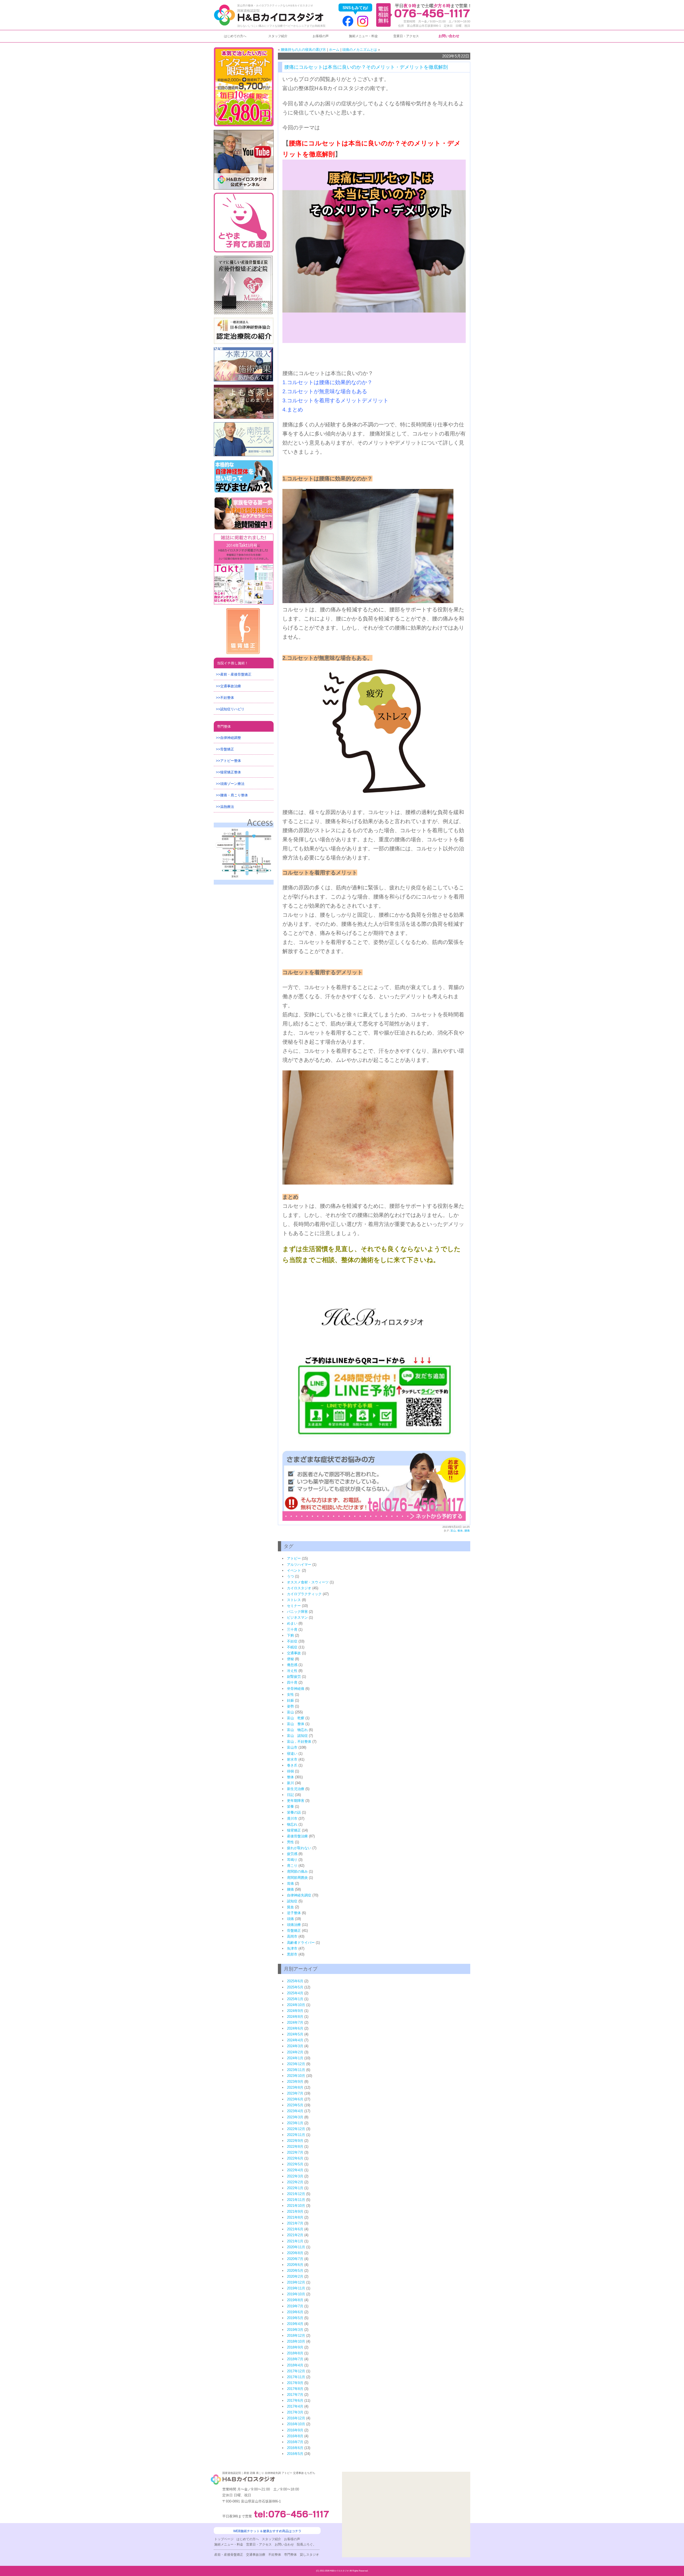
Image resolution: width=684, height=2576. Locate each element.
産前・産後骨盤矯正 (236, 674)
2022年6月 (295, 2158)
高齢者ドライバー (301, 1943)
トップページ (224, 2539)
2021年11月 (296, 2200)
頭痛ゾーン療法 (232, 784)
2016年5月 (295, 2454)
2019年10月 (296, 2294)
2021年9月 (295, 2211)
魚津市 (292, 1948)
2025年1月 (295, 1999)
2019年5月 (295, 2318)
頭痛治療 (294, 1925)
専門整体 (224, 726)
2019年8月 (295, 2300)
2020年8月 (295, 2253)
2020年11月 (296, 2247)
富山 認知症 (297, 1736)
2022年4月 (295, 2170)
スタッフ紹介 (278, 36)
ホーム (334, 50)
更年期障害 (296, 1801)
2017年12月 (296, 2371)
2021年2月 (295, 2235)
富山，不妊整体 (299, 1742)
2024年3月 (295, 2046)
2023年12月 (296, 2064)
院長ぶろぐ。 (306, 2544)
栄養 (290, 1806)
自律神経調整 (231, 738)
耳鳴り (292, 1860)
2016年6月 (295, 2448)
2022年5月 (295, 2164)
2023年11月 (296, 2070)
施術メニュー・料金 (363, 36)
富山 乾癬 (296, 1718)
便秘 (290, 1659)
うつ (290, 1576)
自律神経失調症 (299, 1895)
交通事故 (294, 1653)
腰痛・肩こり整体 (234, 795)
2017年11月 (296, 2377)
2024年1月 (295, 2058)
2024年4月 (295, 2040)
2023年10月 (296, 2076)
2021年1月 (295, 2241)
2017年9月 (295, 2383)
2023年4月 (295, 2111)
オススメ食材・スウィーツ (308, 1582)
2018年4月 (295, 2365)
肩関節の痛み (297, 1871)
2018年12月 (296, 2336)
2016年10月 (296, 2424)
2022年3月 (295, 2176)
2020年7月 (295, 2259)
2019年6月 (295, 2312)
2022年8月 (295, 2147)
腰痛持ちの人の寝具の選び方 (303, 50)
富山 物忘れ (297, 1730)
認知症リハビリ (232, 709)
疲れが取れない (299, 1848)
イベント (294, 1570)
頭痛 (290, 1919)
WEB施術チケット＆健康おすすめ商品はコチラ (267, 2531)
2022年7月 (295, 2152)
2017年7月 (295, 2395)
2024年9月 (295, 2011)
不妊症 (292, 1641)
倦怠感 (292, 1665)
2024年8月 (295, 2017)
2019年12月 (296, 2282)
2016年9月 (295, 2430)
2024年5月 (295, 2034)
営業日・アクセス (406, 36)
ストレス (294, 1600)
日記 (290, 1795)
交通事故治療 (231, 686)
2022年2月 (295, 2182)
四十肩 (292, 1682)
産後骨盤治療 (297, 1836)
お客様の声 (321, 36)
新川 (290, 1783)
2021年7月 (295, 2223)
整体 (460, 1531)
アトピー (294, 1558)
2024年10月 (296, 2005)
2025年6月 (295, 1981)
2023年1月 (295, 2123)
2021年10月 (296, 2206)
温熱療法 (227, 807)
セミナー (294, 1606)
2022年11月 (296, 2135)
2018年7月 (295, 2359)
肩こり (292, 1866)
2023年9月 (295, 2082)
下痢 (290, 1635)
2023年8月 (295, 2087)
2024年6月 (295, 2028)
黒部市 (292, 1954)
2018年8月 (295, 2353)
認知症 (292, 1901)
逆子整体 (294, 1913)
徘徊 (290, 1771)
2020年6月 (295, 2265)
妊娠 (290, 1700)
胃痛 (290, 1883)
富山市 (292, 1747)
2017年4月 (295, 2406)
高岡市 (292, 1936)
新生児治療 (296, 1789)
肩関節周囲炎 (297, 1878)
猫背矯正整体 (231, 772)
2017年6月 (295, 2400)
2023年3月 (295, 2117)
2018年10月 (296, 2341)
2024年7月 (295, 2022)
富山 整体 (296, 1724)
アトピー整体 (231, 761)
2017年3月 (295, 2412)
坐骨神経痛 (296, 1689)
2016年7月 (295, 2442)
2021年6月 (295, 2229)
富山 (453, 1531)
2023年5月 (295, 2105)
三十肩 (292, 1630)
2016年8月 (295, 2436)
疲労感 (292, 1854)
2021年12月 (296, 2194)
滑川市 (292, 1819)
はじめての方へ (235, 36)
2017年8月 (295, 2389)
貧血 (290, 1907)
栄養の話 (294, 1812)
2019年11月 (296, 2288)
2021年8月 (295, 2217)
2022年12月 (296, 2129)
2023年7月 (295, 2093)
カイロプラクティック (304, 1594)
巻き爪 (292, 1765)
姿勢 (290, 1706)
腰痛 (467, 1531)
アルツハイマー (299, 1565)
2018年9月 (295, 2347)
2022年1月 (295, 2188)
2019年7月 (295, 2306)
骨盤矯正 (294, 1931)
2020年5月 (295, 2271)
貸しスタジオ (309, 2555)
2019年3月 (295, 2330)
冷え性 (292, 1671)
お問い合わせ (449, 36)
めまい (292, 1623)
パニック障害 (297, 1612)
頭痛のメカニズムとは (360, 50)
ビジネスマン (297, 1617)
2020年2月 (295, 2276)
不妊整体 (227, 698)
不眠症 (292, 1647)
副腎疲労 (294, 1677)
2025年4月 (295, 1993)
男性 (290, 1842)
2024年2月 (295, 2052)
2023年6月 (295, 2099)
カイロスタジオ (299, 1588)
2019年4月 (295, 2324)
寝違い (292, 1754)
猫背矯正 (294, 1830)
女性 (290, 1694)
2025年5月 (295, 1987)
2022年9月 (295, 2141)
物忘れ (292, 1824)
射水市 (292, 1759)
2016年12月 (296, 2418)
